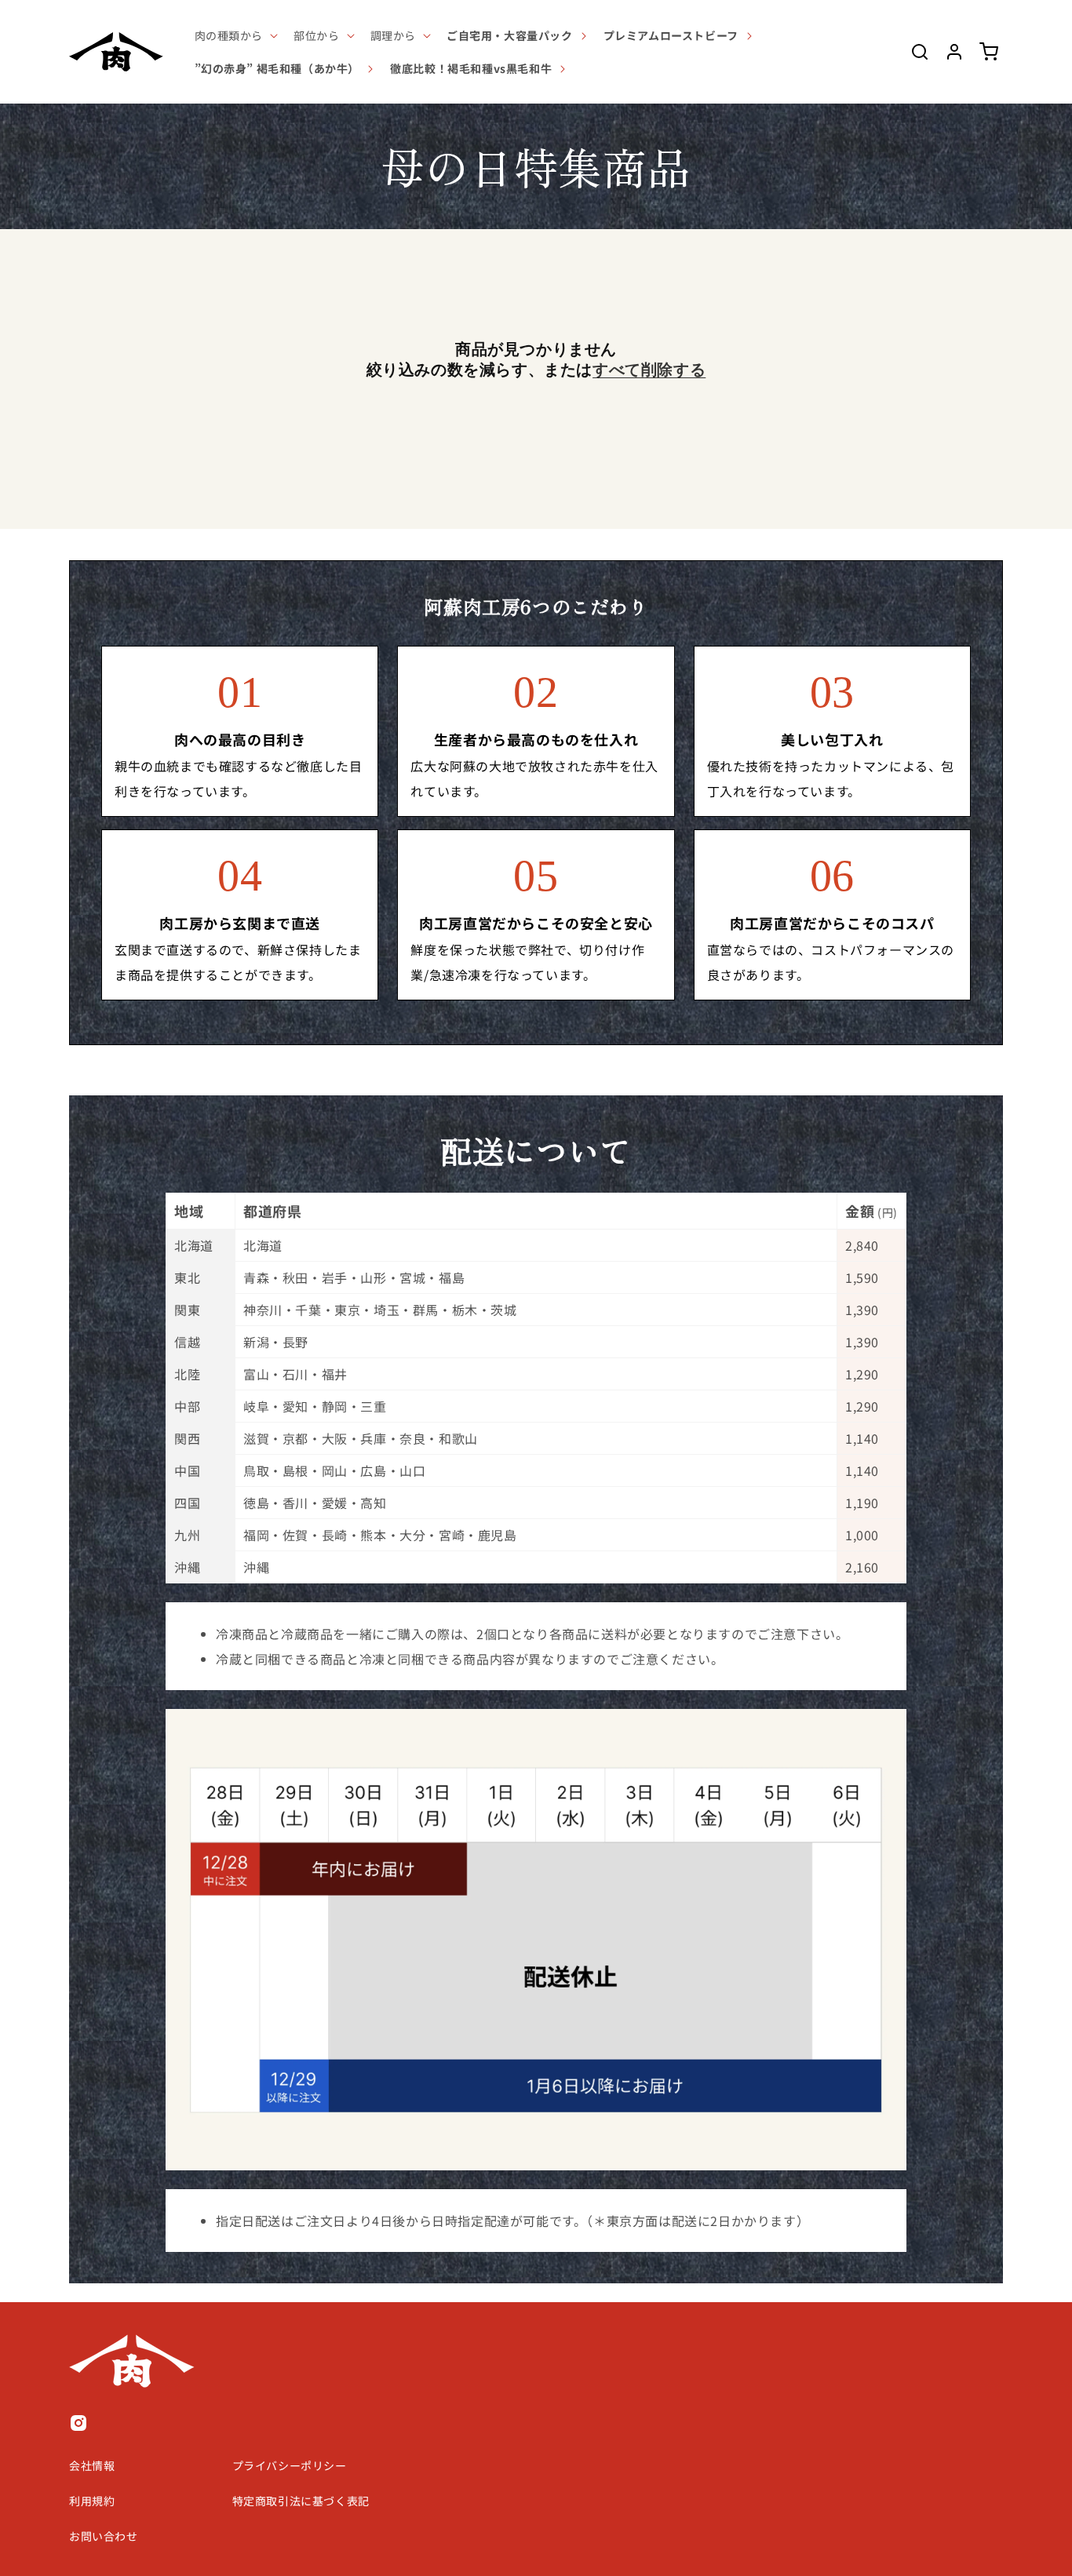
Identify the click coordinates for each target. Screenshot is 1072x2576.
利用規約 (92, 2501)
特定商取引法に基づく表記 (301, 2501)
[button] (235, 35)
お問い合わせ (104, 2536)
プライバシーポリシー (290, 2465)
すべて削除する (649, 370)
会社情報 (92, 2465)
